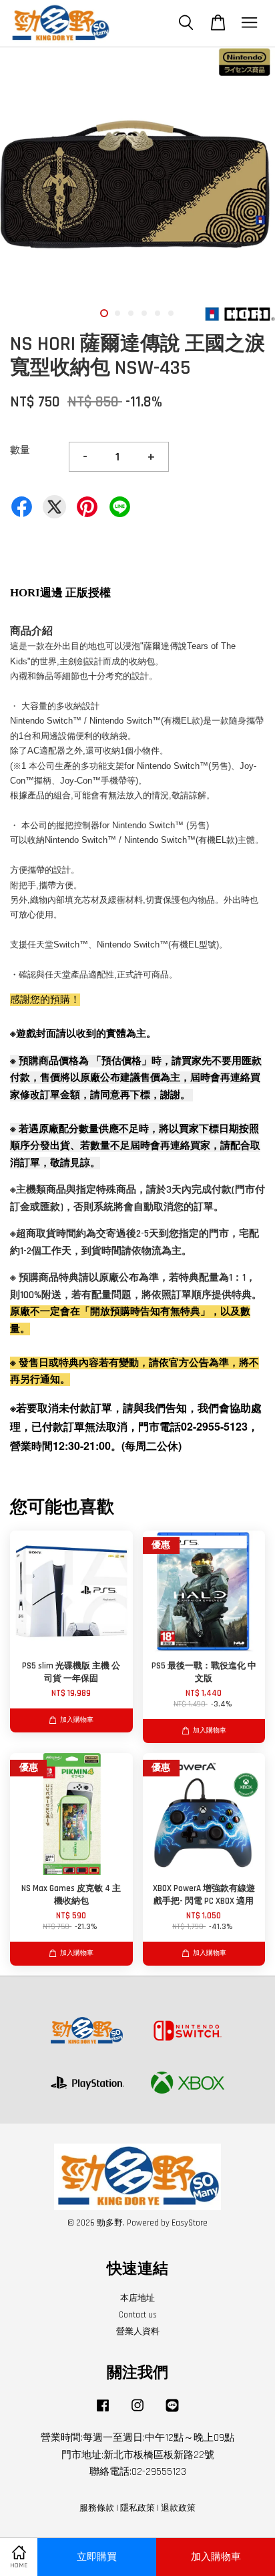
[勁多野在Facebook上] (103, 2412)
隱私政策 (137, 2508)
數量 (20, 450)
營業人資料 (138, 2331)
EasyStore (190, 2223)
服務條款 (97, 2508)
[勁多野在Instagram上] (137, 2412)
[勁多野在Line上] (172, 2412)
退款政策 (178, 2508)
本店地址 (137, 2298)
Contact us (138, 2315)
